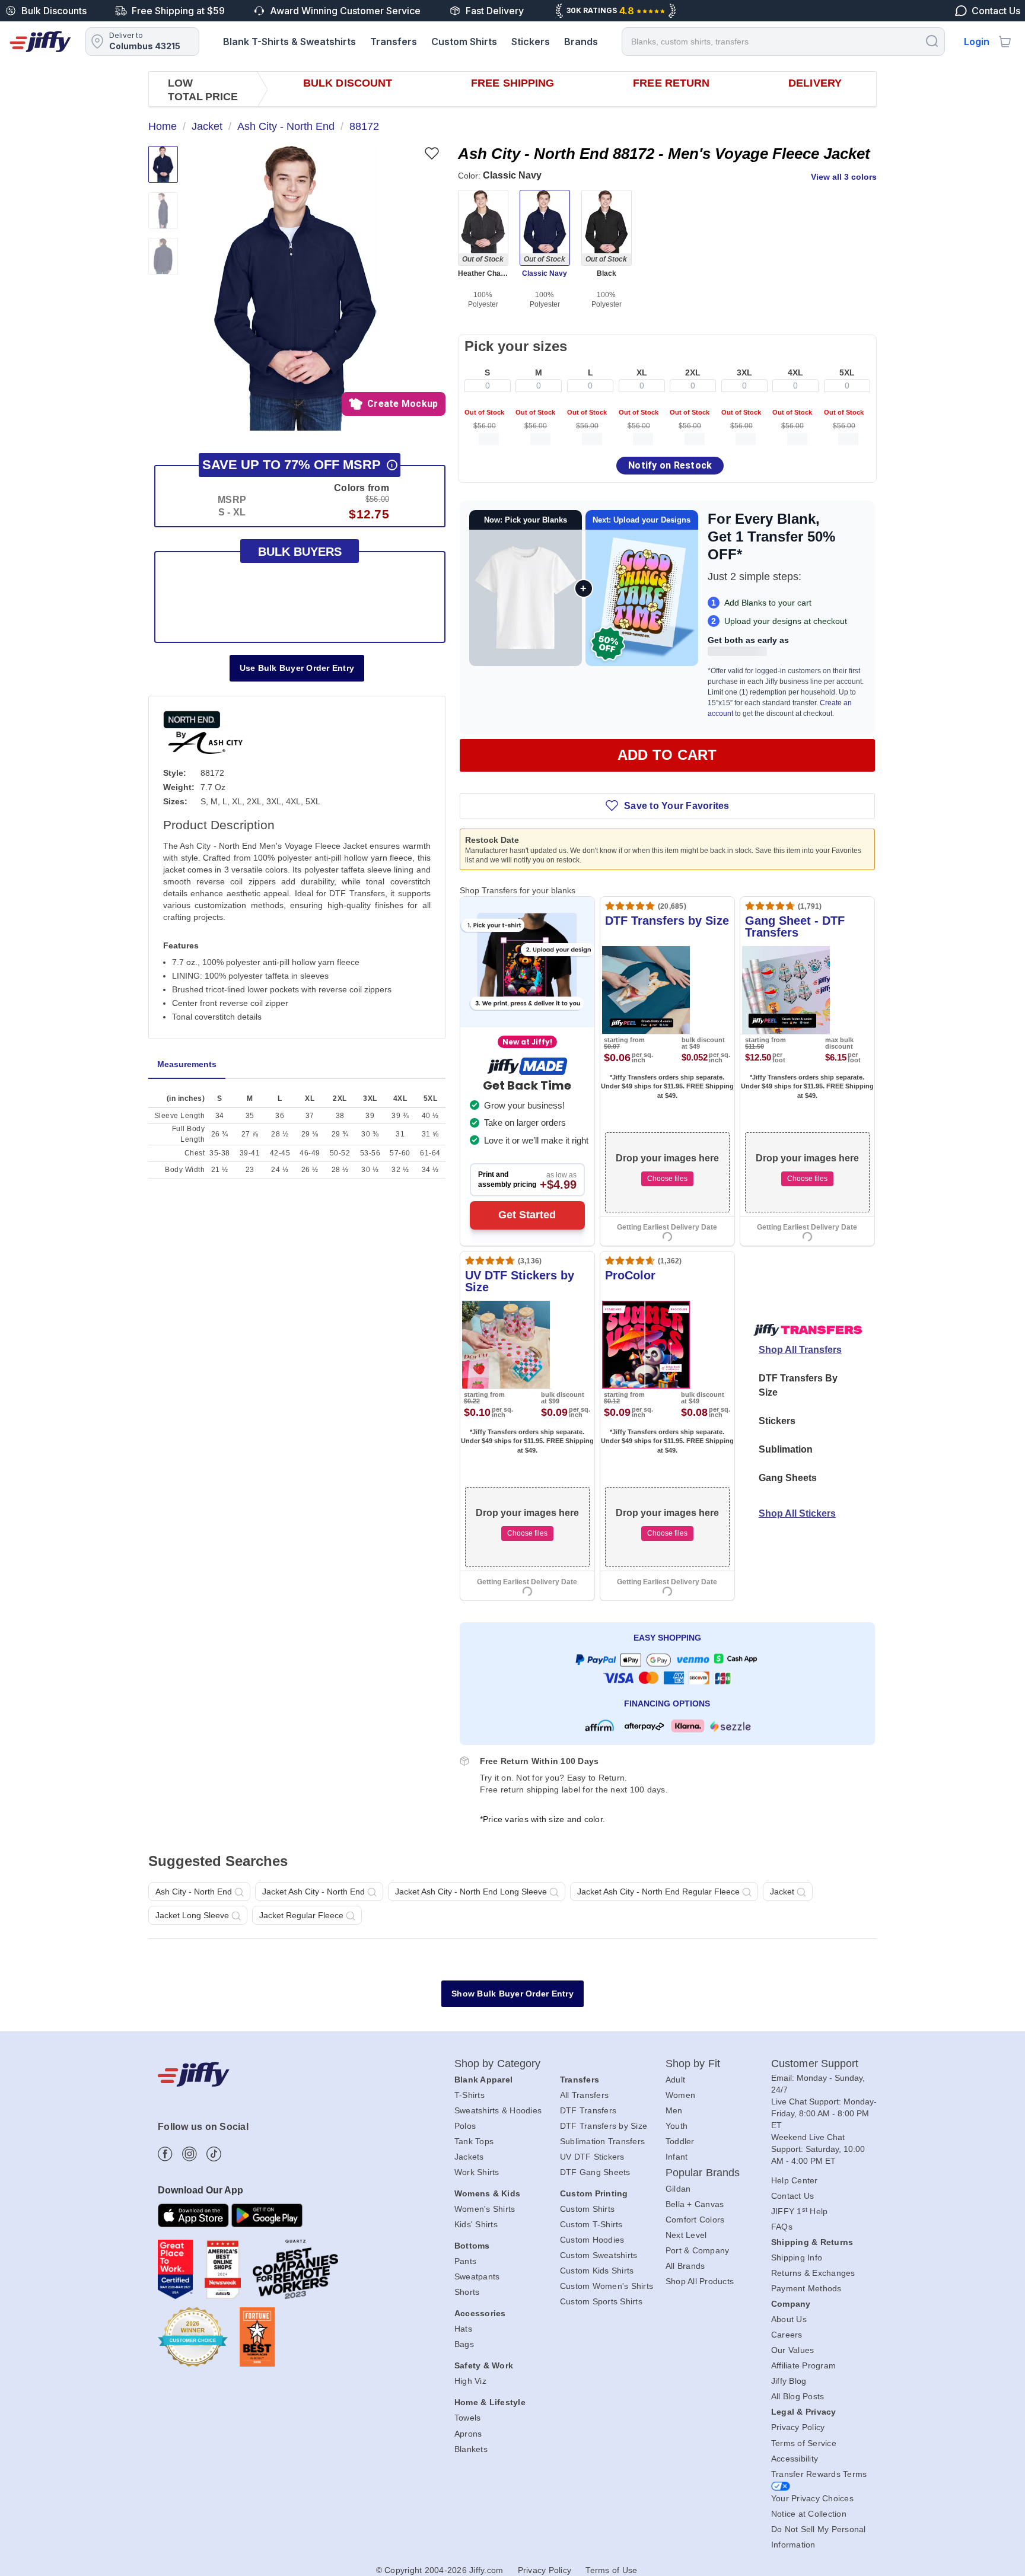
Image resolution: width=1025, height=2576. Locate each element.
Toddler (680, 2141)
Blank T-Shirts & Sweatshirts (289, 42)
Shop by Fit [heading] (693, 2064)
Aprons (468, 2434)
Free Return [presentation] (671, 83)
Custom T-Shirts (591, 2224)
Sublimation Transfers (602, 2141)
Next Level (686, 2235)
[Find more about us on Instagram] (190, 2154)
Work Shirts (477, 2172)
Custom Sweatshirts (599, 2255)
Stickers (531, 42)
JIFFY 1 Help (800, 2211)
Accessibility (795, 2459)
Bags (464, 2344)
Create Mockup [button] (402, 404)
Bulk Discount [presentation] (348, 83)
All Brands (685, 2266)
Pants (465, 2261)
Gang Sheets (788, 1478)
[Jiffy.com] (40, 42)
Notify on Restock (670, 465)
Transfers (394, 42)
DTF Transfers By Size (798, 1385)
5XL (847, 372)
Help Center (795, 2180)
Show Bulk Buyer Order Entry (512, 1994)
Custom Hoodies (592, 2240)
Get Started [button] (527, 1215)
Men (674, 2110)
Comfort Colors (695, 2220)
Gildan (678, 2189)
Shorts (467, 2292)
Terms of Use (611, 2570)
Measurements (187, 1064)
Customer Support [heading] (815, 2064)
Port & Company (698, 2250)
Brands (581, 42)
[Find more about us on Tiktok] (214, 2154)
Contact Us (793, 2196)
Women (680, 2095)
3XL (744, 372)
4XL (795, 372)
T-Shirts (469, 2095)
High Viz (470, 2381)
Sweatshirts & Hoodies (498, 2110)
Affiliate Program (803, 2365)
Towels (468, 2418)
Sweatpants (477, 2276)
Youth (677, 2126)
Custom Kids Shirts (597, 2271)
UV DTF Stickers (592, 2157)
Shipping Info (797, 2257)
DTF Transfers (588, 2110)
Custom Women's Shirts (607, 2286)
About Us (789, 2319)
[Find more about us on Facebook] (165, 2154)
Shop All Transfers (800, 1350)
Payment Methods (806, 2288)
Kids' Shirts (476, 2224)
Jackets (469, 2157)
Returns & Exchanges (813, 2273)
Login (977, 42)
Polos (465, 2126)
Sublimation (786, 1449)
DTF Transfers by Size (604, 2126)
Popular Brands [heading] (703, 2173)
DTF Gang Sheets (595, 2172)
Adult (675, 2080)
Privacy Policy (798, 2427)
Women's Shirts (485, 2209)
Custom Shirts (464, 42)
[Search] (932, 41)
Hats (463, 2329)
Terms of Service (804, 2443)
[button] (295, 288)
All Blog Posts (798, 2396)
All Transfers (584, 2095)
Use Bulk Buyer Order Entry (297, 668)
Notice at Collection (809, 2514)
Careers (787, 2335)
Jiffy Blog (789, 2381)
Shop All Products (700, 2281)
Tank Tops (474, 2141)
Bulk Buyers (300, 552)
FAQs (782, 2227)
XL (642, 372)
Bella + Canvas (695, 2204)
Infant (677, 2157)
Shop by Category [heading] (498, 2064)
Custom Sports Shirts (601, 2301)
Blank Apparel (483, 2080)
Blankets (471, 2449)
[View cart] (1005, 42)
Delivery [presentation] (815, 83)
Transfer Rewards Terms (819, 2474)
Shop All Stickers (797, 1513)
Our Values (793, 2350)
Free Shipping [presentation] (512, 83)
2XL (693, 372)
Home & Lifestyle (490, 2402)
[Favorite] (432, 153)
